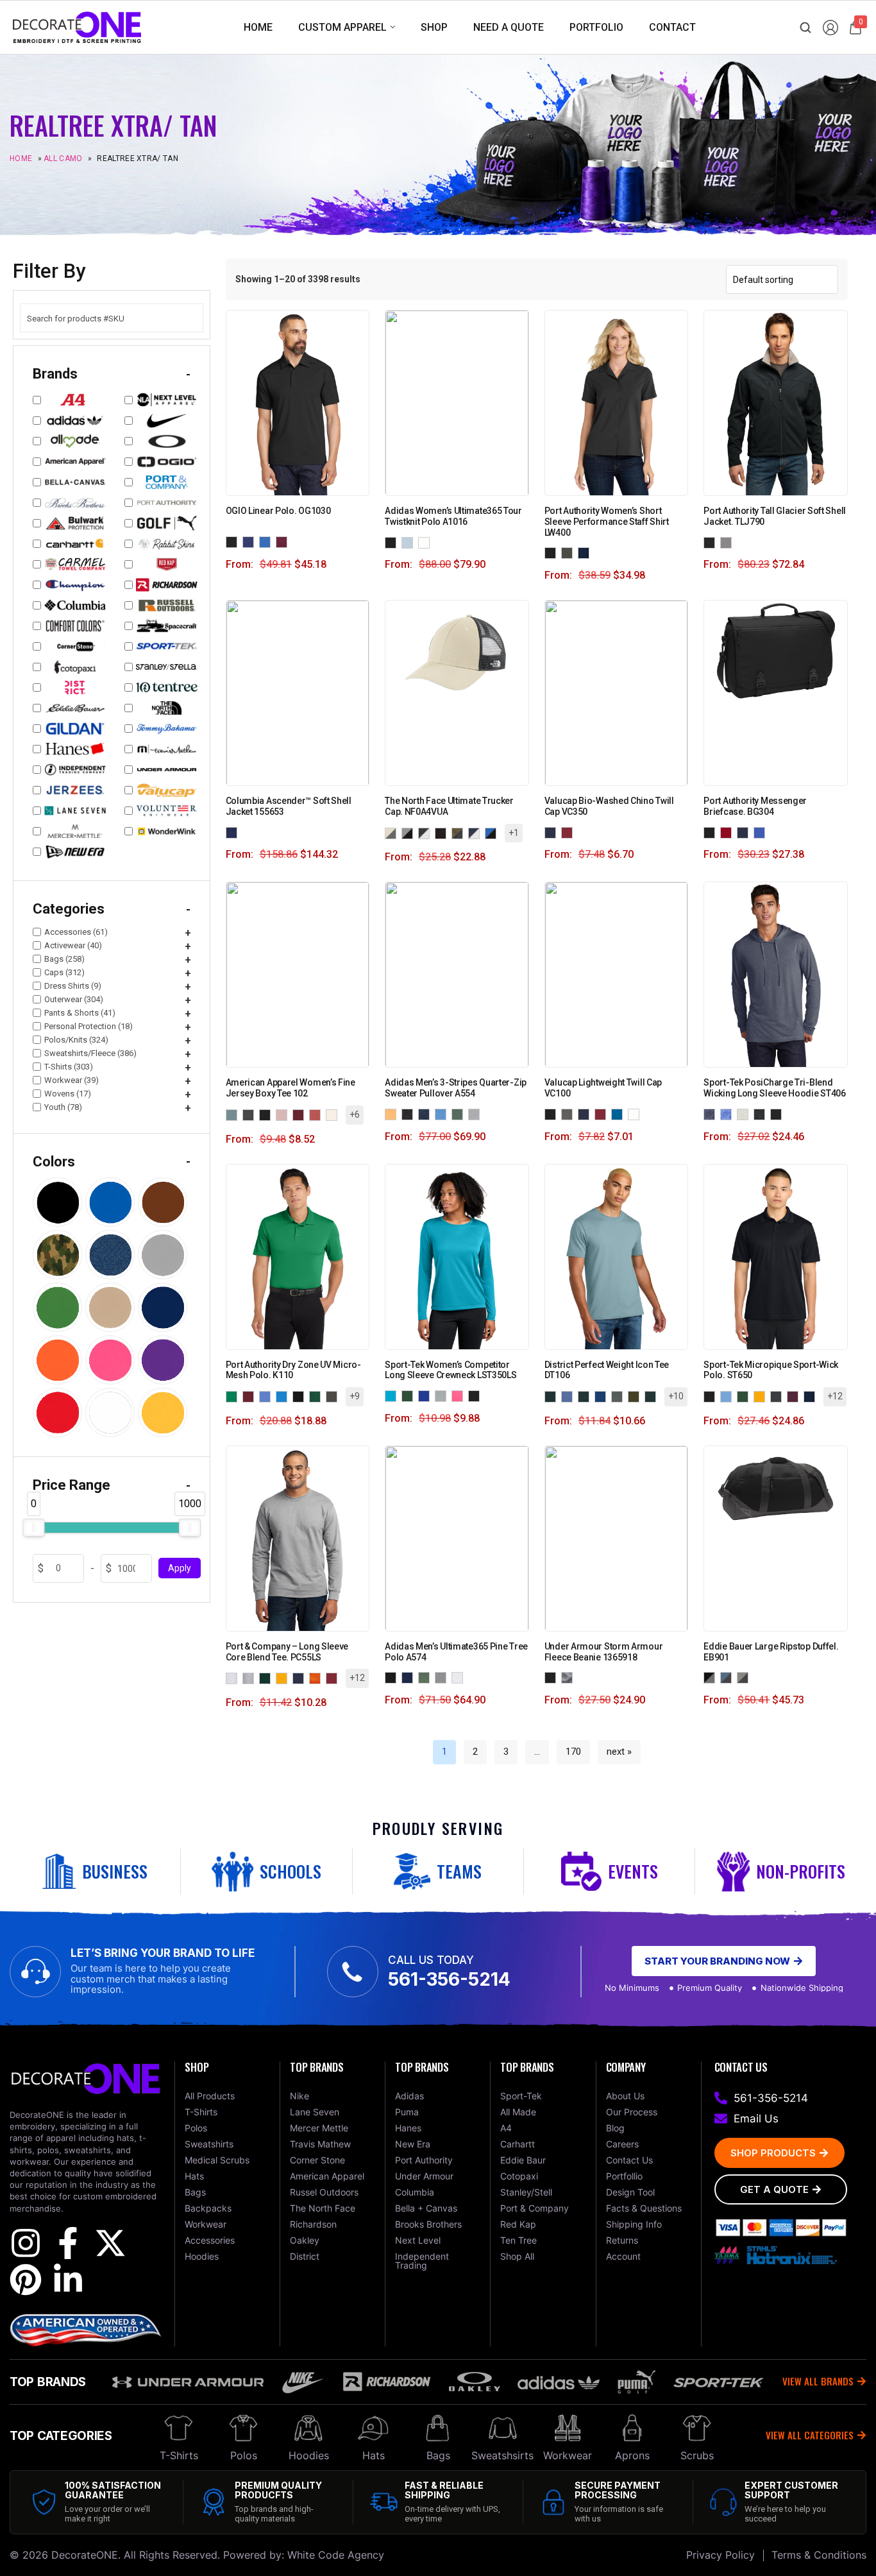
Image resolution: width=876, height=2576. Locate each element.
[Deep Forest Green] (317, 1396)
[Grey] (569, 1113)
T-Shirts (179, 2455)
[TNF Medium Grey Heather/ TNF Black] (410, 832)
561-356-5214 (449, 1979)
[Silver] (443, 1395)
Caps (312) (64, 972)
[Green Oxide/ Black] (426, 1677)
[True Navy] (586, 553)
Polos (244, 2455)
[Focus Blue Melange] (443, 1113)
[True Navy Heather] (712, 1113)
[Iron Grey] (779, 1396)
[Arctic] (234, 1114)
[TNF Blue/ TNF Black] (493, 832)
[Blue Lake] (729, 1396)
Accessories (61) (76, 932)
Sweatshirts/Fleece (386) (90, 1053)
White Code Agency (336, 2555)
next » (619, 1752)
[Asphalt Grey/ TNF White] (426, 832)
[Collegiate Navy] (234, 832)
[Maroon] (795, 1396)
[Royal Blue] (619, 1113)
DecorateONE (85, 2555)
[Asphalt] (251, 1114)
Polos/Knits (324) (76, 1040)
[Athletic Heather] (251, 1677)
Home (21, 158)
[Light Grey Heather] (745, 1113)
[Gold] (762, 1396)
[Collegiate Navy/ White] (410, 1677)
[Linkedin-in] (68, 2280)
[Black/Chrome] (712, 542)
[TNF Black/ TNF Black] (443, 832)
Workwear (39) (72, 1080)
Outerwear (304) (74, 999)
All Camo (63, 158)
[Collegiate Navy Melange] (426, 1113)
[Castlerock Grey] (569, 1677)
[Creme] (334, 1114)
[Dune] (603, 1396)
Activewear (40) (73, 945)
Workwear (568, 2455)
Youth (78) (63, 1107)
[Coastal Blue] (284, 1396)
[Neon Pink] (460, 1395)
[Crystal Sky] (410, 542)
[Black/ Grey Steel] (712, 1677)
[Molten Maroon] (284, 541)
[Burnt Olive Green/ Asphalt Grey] (460, 832)
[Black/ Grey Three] (393, 1677)
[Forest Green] (410, 1395)
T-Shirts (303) (69, 1067)
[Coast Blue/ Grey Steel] (729, 1677)
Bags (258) (64, 959)
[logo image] (77, 27)
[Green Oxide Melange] (460, 1113)
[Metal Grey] (619, 1396)
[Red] (569, 832)
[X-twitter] (110, 2243)
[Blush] (284, 1114)
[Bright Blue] (569, 1396)
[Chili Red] (729, 832)
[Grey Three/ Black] (443, 1677)
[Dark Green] (267, 1677)
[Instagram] (26, 2243)
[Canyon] (317, 1114)
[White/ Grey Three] (460, 1677)
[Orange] (317, 1677)
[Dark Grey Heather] (762, 1113)
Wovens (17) (68, 1094)
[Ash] (234, 1677)
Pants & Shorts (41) (80, 1013)
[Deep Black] (301, 1396)
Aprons (632, 2455)
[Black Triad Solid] (779, 1113)
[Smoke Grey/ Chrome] (729, 542)
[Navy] (553, 832)
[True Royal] (426, 1395)
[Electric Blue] (267, 541)
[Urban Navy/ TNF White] (476, 832)
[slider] (33, 1528)
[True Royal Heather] (729, 1113)
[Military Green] (636, 1396)
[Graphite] (569, 553)
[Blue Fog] (553, 1396)
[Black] (393, 542)
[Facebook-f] (68, 2243)
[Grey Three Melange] (476, 1113)
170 (573, 1752)
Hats (374, 2455)
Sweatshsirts (502, 2455)
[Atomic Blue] (393, 1395)
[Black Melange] (410, 1113)
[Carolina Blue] (267, 1396)
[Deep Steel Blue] (586, 1396)
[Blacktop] (234, 541)
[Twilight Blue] (762, 832)
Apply (180, 1569)
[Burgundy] (301, 1114)
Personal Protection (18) (88, 1026)
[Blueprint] (251, 541)
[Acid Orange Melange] (393, 1113)
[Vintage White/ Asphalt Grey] (393, 832)
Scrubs (697, 2455)
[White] (426, 542)
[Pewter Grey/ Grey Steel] (745, 1677)
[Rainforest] (653, 1396)
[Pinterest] (26, 2280)
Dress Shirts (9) (73, 986)
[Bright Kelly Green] (234, 1396)
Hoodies (309, 2455)
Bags (438, 2455)
